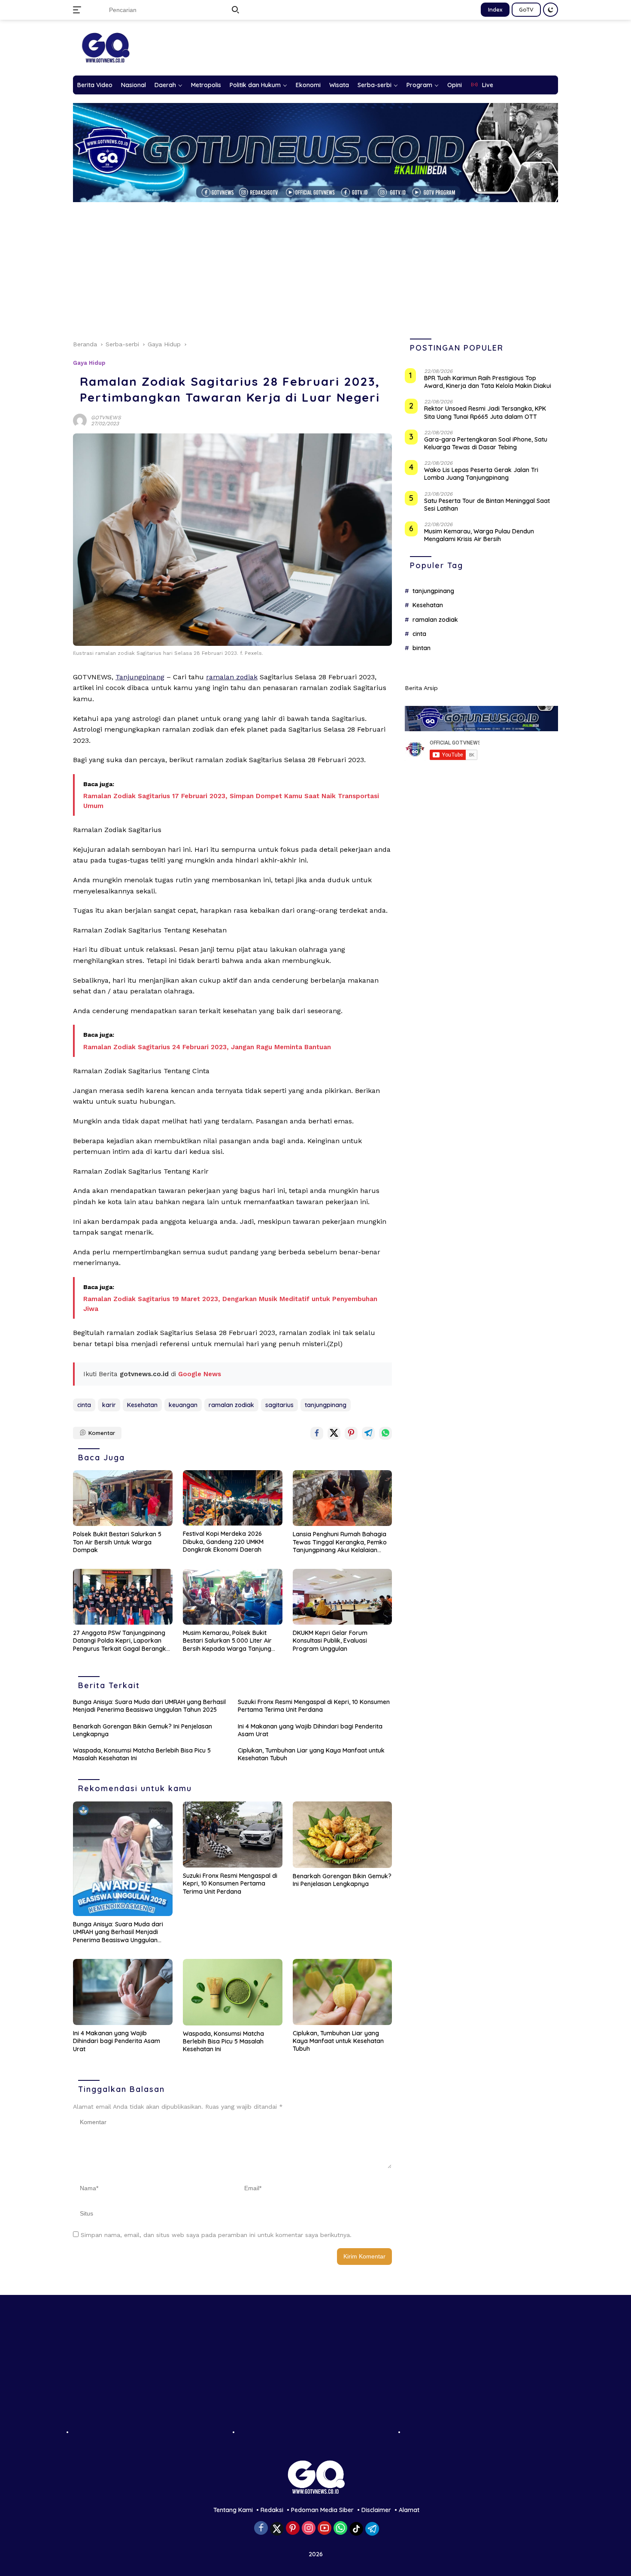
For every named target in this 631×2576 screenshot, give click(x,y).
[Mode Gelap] (551, 10)
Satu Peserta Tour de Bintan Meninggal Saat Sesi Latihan (487, 505)
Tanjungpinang (140, 677)
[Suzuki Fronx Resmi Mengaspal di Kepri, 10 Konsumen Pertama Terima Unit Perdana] (233, 1835)
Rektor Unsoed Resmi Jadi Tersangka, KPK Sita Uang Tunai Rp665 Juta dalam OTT (485, 413)
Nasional (133, 85)
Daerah (165, 85)
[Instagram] (309, 2529)
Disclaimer (376, 2510)
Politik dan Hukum (255, 85)
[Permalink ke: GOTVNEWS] (80, 420)
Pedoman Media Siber (322, 2510)
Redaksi (272, 2510)
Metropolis (206, 85)
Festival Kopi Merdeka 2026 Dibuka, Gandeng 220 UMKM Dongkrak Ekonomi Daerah (223, 1541)
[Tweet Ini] (334, 1433)
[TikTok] (356, 2529)
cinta (84, 1405)
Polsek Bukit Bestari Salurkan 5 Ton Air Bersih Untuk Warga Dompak (117, 1542)
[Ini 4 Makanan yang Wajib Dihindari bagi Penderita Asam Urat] (123, 1992)
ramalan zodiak (232, 677)
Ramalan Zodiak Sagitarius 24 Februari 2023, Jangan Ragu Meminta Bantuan (207, 1047)
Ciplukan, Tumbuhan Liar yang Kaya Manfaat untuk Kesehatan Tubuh (311, 1754)
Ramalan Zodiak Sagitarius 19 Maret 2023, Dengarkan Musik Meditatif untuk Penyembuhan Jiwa (230, 1304)
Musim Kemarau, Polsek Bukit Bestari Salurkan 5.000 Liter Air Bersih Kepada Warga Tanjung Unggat (227, 1641)
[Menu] (79, 10)
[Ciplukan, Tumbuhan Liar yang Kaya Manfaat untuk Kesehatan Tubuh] (343, 1992)
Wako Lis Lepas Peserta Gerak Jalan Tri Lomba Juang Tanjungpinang (481, 474)
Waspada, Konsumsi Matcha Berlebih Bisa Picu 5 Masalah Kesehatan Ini (142, 1754)
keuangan (183, 1405)
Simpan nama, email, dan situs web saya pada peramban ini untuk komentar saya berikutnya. (216, 2235)
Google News (200, 1374)
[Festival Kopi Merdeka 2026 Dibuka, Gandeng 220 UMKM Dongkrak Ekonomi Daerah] (233, 1498)
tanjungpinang (326, 1405)
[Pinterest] (293, 2529)
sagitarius (279, 1405)
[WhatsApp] (340, 2529)
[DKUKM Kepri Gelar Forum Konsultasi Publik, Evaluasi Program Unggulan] (343, 1597)
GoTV (526, 9)
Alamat (409, 2510)
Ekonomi (308, 85)
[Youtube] (325, 2529)
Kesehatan (142, 1405)
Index (495, 9)
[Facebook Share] (317, 1433)
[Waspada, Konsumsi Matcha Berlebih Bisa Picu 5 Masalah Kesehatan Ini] (233, 1992)
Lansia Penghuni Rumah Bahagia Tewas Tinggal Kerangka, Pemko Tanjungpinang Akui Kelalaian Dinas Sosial (340, 1542)
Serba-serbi (375, 85)
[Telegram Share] (368, 1433)
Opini (455, 85)
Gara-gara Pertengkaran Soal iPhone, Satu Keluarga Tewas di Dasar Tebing (486, 443)
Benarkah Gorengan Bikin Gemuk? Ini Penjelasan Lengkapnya (143, 1730)
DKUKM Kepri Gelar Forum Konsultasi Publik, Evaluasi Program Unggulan (330, 1641)
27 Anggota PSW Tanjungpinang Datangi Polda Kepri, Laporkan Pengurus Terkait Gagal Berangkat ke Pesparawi (123, 1641)
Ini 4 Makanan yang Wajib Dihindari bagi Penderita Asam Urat (310, 1730)
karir (109, 1405)
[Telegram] (372, 2529)
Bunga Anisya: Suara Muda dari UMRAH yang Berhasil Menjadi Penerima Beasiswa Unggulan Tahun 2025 (149, 1706)
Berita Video (95, 85)
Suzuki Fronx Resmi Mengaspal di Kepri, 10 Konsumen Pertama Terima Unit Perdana (314, 1706)
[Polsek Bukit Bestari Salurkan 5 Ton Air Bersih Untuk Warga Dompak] (123, 1498)
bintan (422, 648)
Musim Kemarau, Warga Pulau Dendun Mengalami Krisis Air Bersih (479, 536)
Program (419, 85)
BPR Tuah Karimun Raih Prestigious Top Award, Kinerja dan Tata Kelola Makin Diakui (488, 382)
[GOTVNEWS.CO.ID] (105, 47)
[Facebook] (261, 2529)
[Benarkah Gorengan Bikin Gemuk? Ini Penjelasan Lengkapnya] (343, 1835)
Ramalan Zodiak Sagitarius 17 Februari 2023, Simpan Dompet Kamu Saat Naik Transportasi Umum (231, 801)
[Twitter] (277, 2529)
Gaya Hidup (89, 363)
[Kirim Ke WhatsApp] (385, 1433)
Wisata (339, 85)
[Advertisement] (315, 266)
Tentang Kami (233, 2510)
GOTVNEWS (106, 418)
